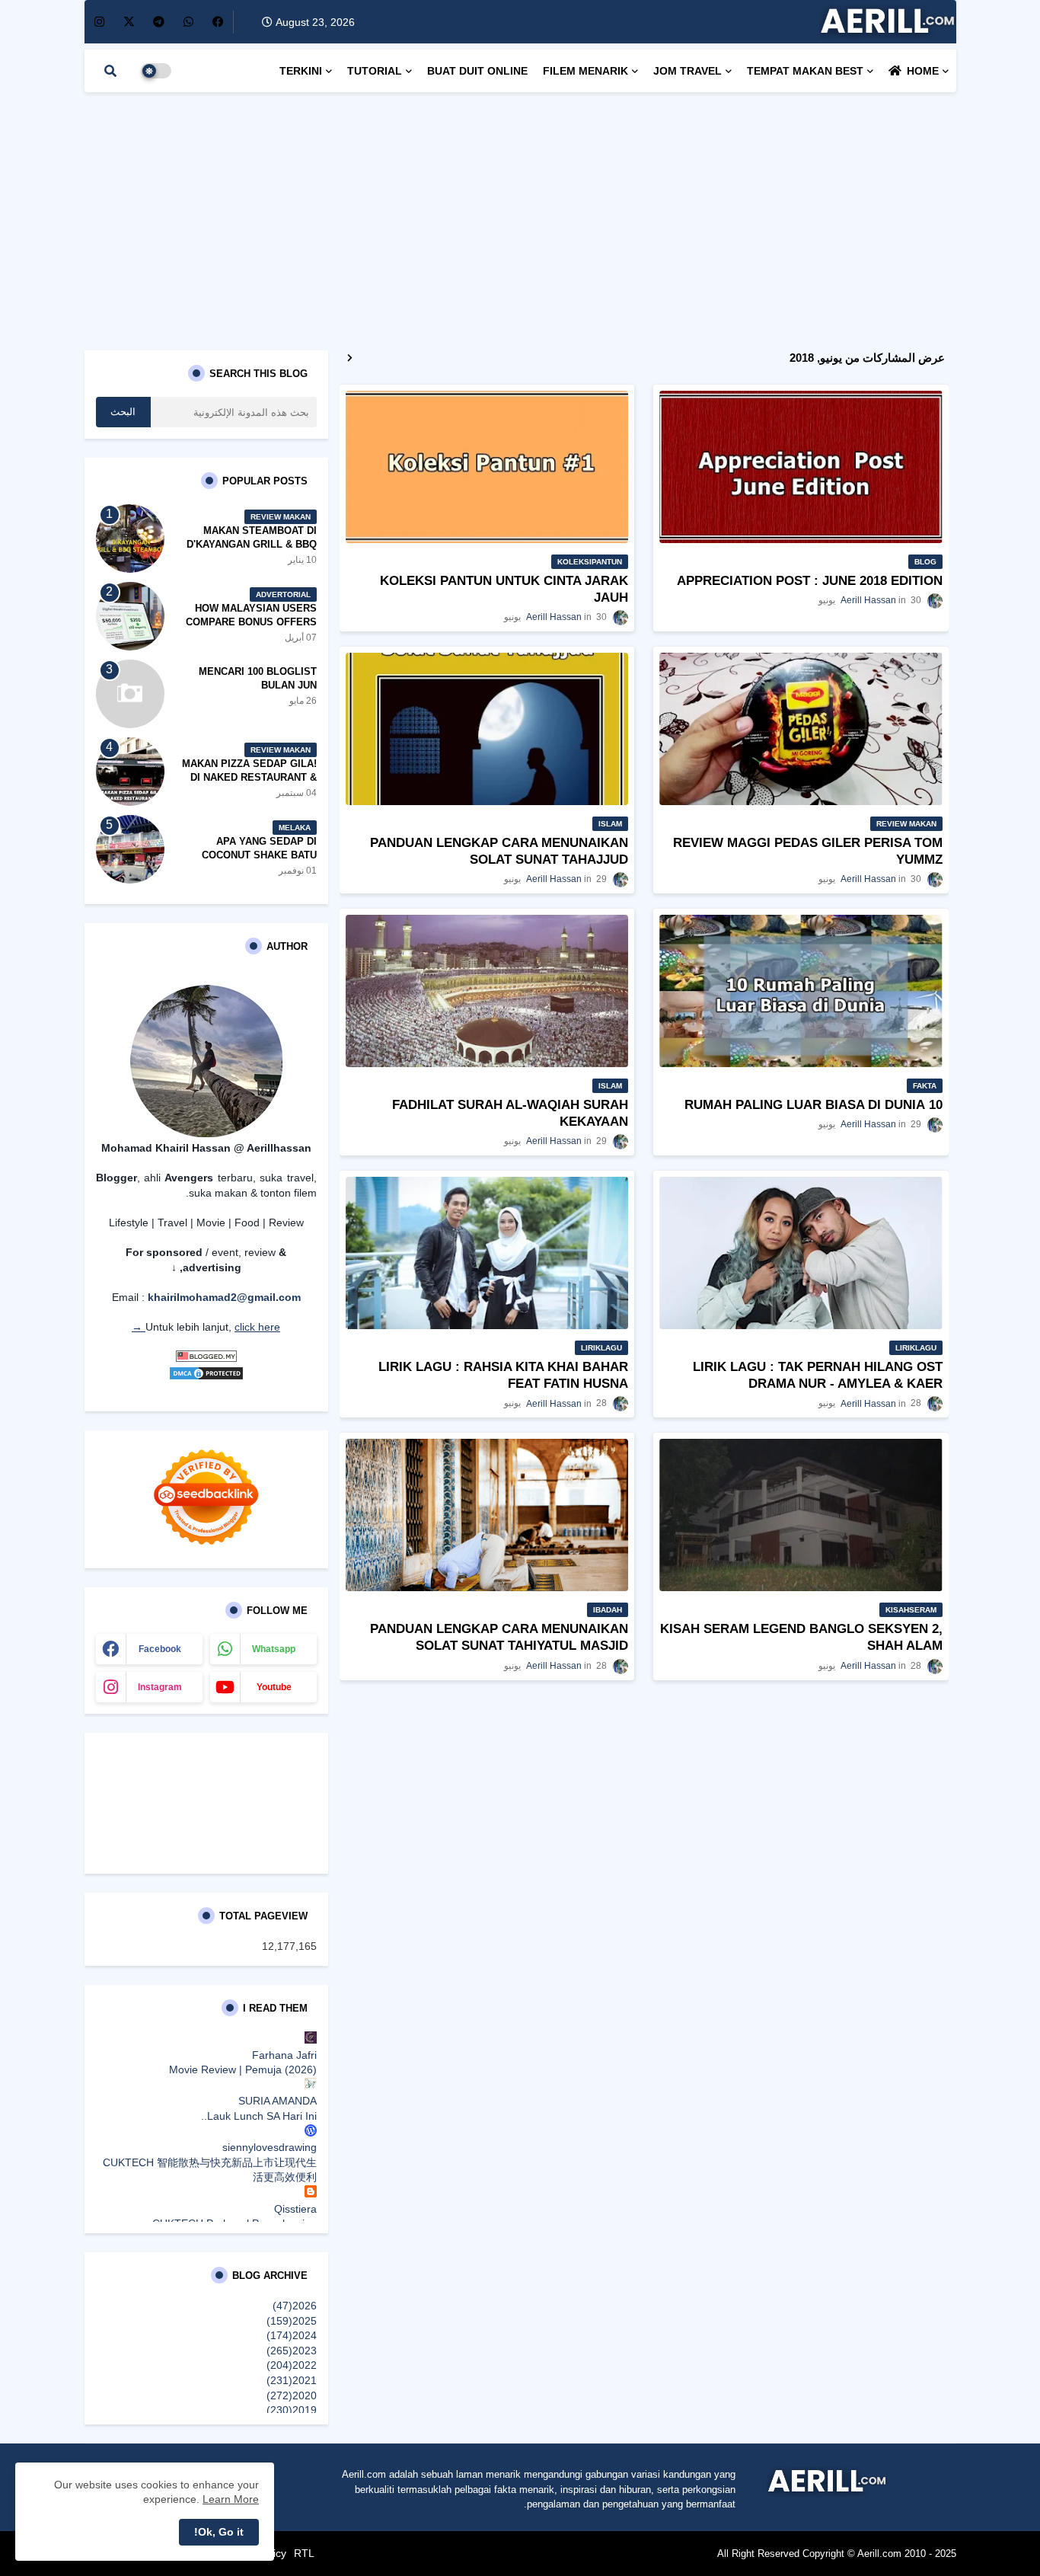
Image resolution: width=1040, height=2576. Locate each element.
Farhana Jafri (284, 2055)
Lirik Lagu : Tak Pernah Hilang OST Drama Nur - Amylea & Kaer (818, 1375)
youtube (274, 1687)
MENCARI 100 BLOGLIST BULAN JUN (258, 678)
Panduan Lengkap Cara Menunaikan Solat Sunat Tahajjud (499, 851)
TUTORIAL (375, 71)
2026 (295, 2306)
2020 (292, 2395)
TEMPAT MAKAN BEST (805, 71)
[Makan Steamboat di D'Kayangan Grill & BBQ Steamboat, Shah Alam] (130, 539)
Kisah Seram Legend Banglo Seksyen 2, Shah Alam (801, 1637)
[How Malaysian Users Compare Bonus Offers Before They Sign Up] (130, 616)
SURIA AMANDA (278, 2101)
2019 (292, 2410)
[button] (110, 71)
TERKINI (301, 71)
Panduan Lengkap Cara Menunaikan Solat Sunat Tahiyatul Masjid (499, 1637)
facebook (160, 1649)
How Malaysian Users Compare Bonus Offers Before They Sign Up (251, 622)
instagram (160, 1687)
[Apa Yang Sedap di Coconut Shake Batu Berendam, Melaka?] (130, 849)
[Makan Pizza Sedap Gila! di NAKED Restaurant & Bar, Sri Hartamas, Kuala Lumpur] (130, 772)
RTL (304, 2553)
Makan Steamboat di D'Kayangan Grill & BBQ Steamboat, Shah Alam (252, 544)
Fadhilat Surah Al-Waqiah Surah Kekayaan (510, 1113)
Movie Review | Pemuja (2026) (243, 2069)
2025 (292, 2321)
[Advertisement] (520, 213)
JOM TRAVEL (687, 71)
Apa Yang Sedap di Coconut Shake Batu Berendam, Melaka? (259, 855)
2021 (292, 2380)
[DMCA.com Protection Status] (206, 1377)
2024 (292, 2335)
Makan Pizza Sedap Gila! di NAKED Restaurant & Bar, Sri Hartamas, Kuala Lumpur (246, 785)
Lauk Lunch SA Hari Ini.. (259, 2116)
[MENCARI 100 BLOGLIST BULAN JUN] (130, 694)
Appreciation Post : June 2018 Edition (810, 581)
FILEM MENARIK (585, 71)
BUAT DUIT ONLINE (477, 71)
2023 (292, 2351)
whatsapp (274, 1649)
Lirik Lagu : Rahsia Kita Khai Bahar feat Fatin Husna (503, 1375)
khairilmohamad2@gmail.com (224, 1297)
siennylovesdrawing (270, 2147)
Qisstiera (295, 2209)
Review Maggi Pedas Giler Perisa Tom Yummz (808, 851)
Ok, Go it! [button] (219, 2532)
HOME (923, 71)
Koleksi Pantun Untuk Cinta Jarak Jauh (504, 589)
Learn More (231, 2499)
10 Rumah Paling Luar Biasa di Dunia (813, 1105)
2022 (292, 2365)
